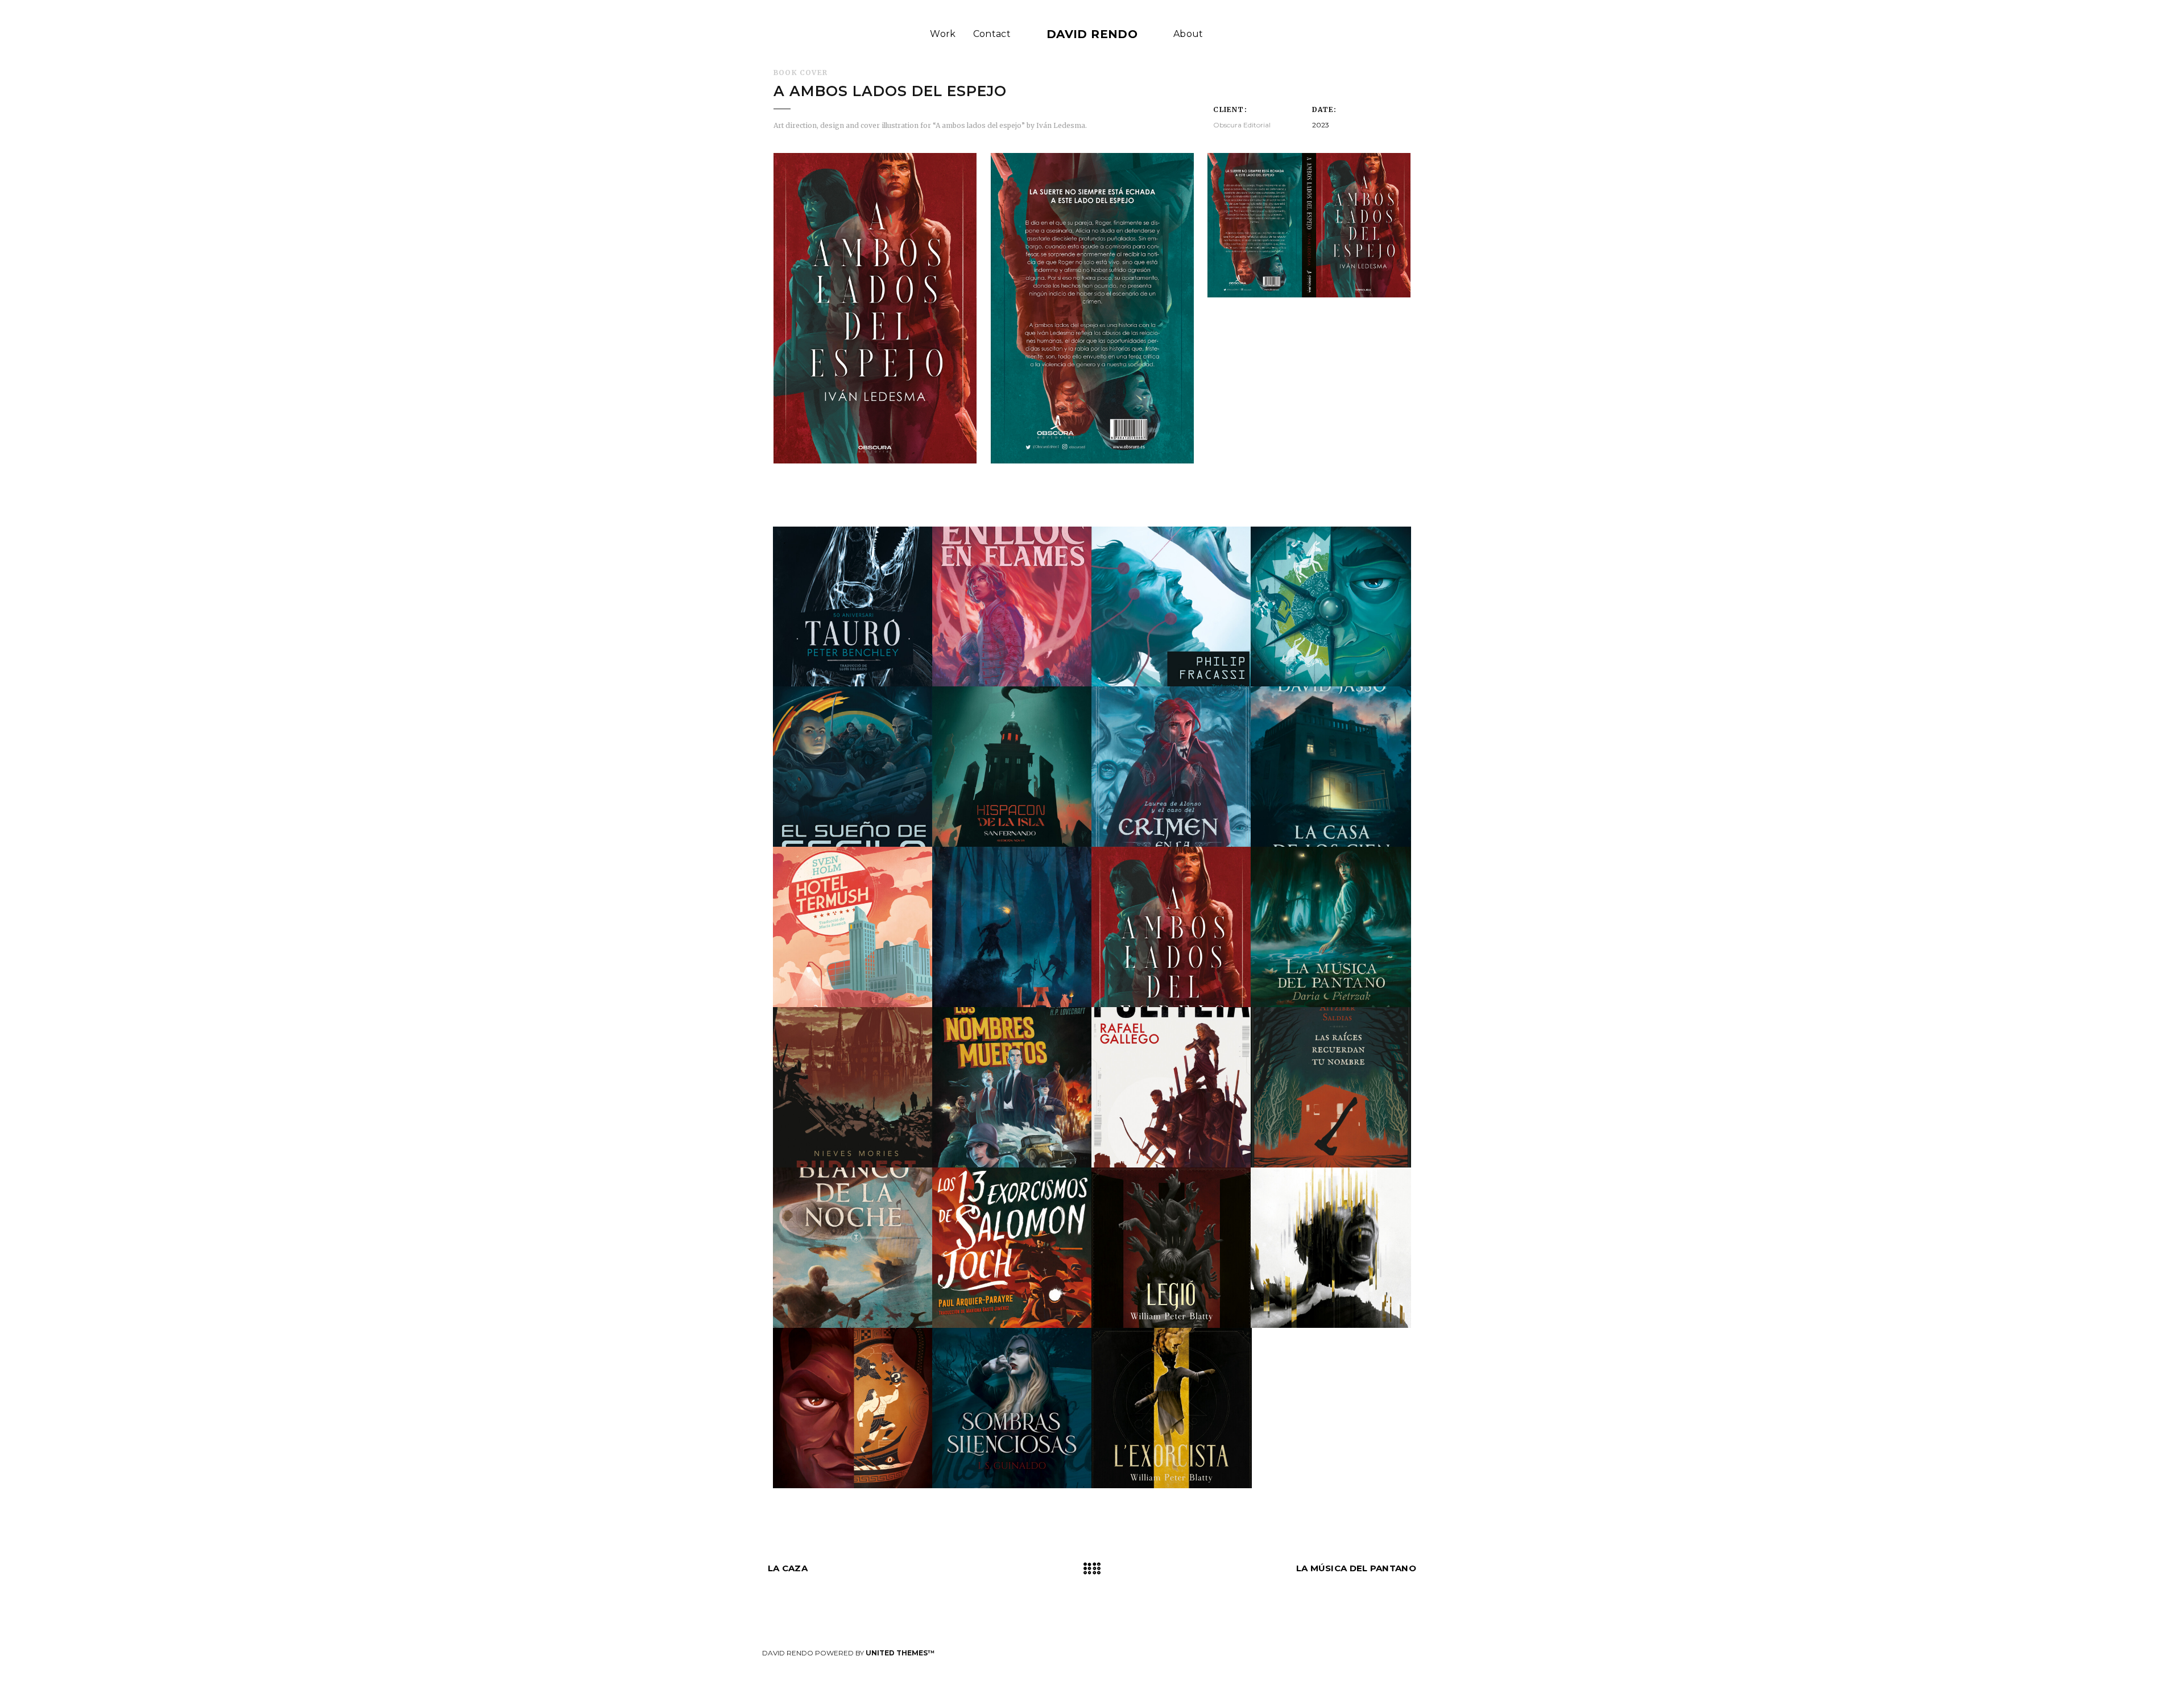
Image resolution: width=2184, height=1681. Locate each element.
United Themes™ (900, 1653)
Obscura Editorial (1242, 125)
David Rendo (1092, 34)
